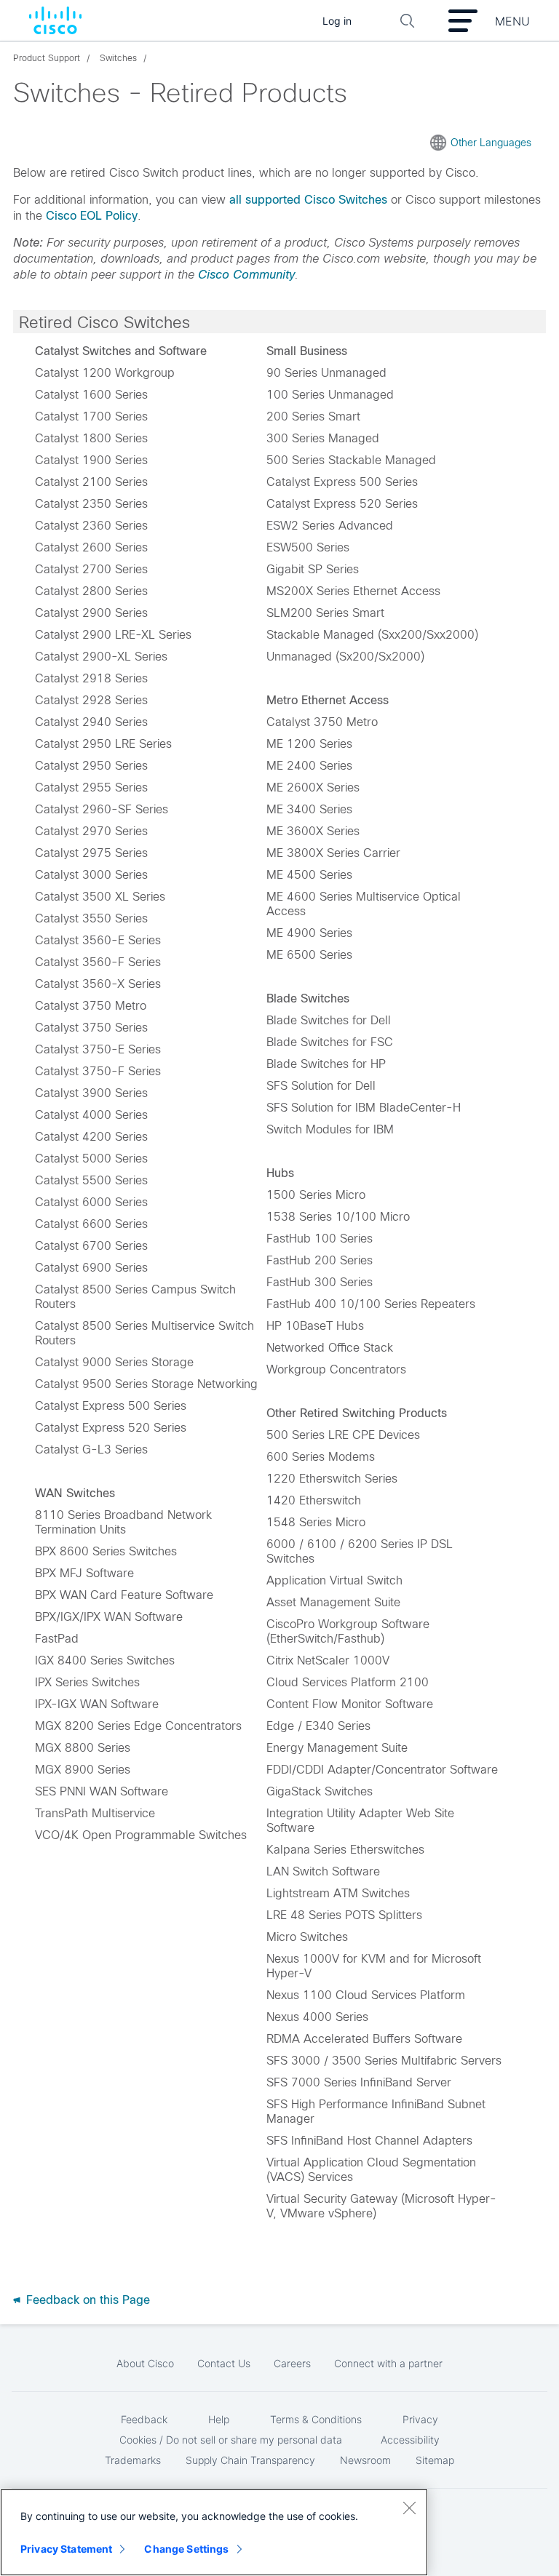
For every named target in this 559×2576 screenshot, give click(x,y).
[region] (214, 2532)
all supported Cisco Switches (308, 200)
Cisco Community (246, 275)
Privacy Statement (66, 2549)
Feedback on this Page (86, 2300)
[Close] (409, 2508)
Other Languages (491, 143)
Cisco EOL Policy (92, 216)
